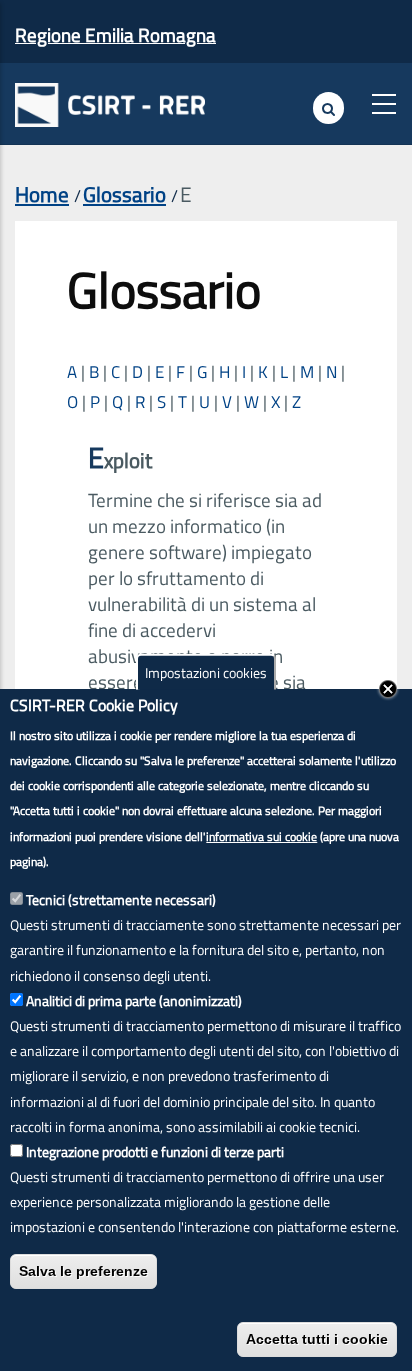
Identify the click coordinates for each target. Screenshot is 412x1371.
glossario (124, 194)
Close (388, 689)
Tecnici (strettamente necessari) (121, 899)
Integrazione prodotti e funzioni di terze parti (155, 1151)
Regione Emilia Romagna (115, 35)
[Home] (110, 100)
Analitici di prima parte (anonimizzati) (134, 1000)
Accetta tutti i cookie (317, 1339)
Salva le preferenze (83, 1271)
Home (42, 194)
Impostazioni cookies (206, 672)
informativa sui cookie (261, 836)
